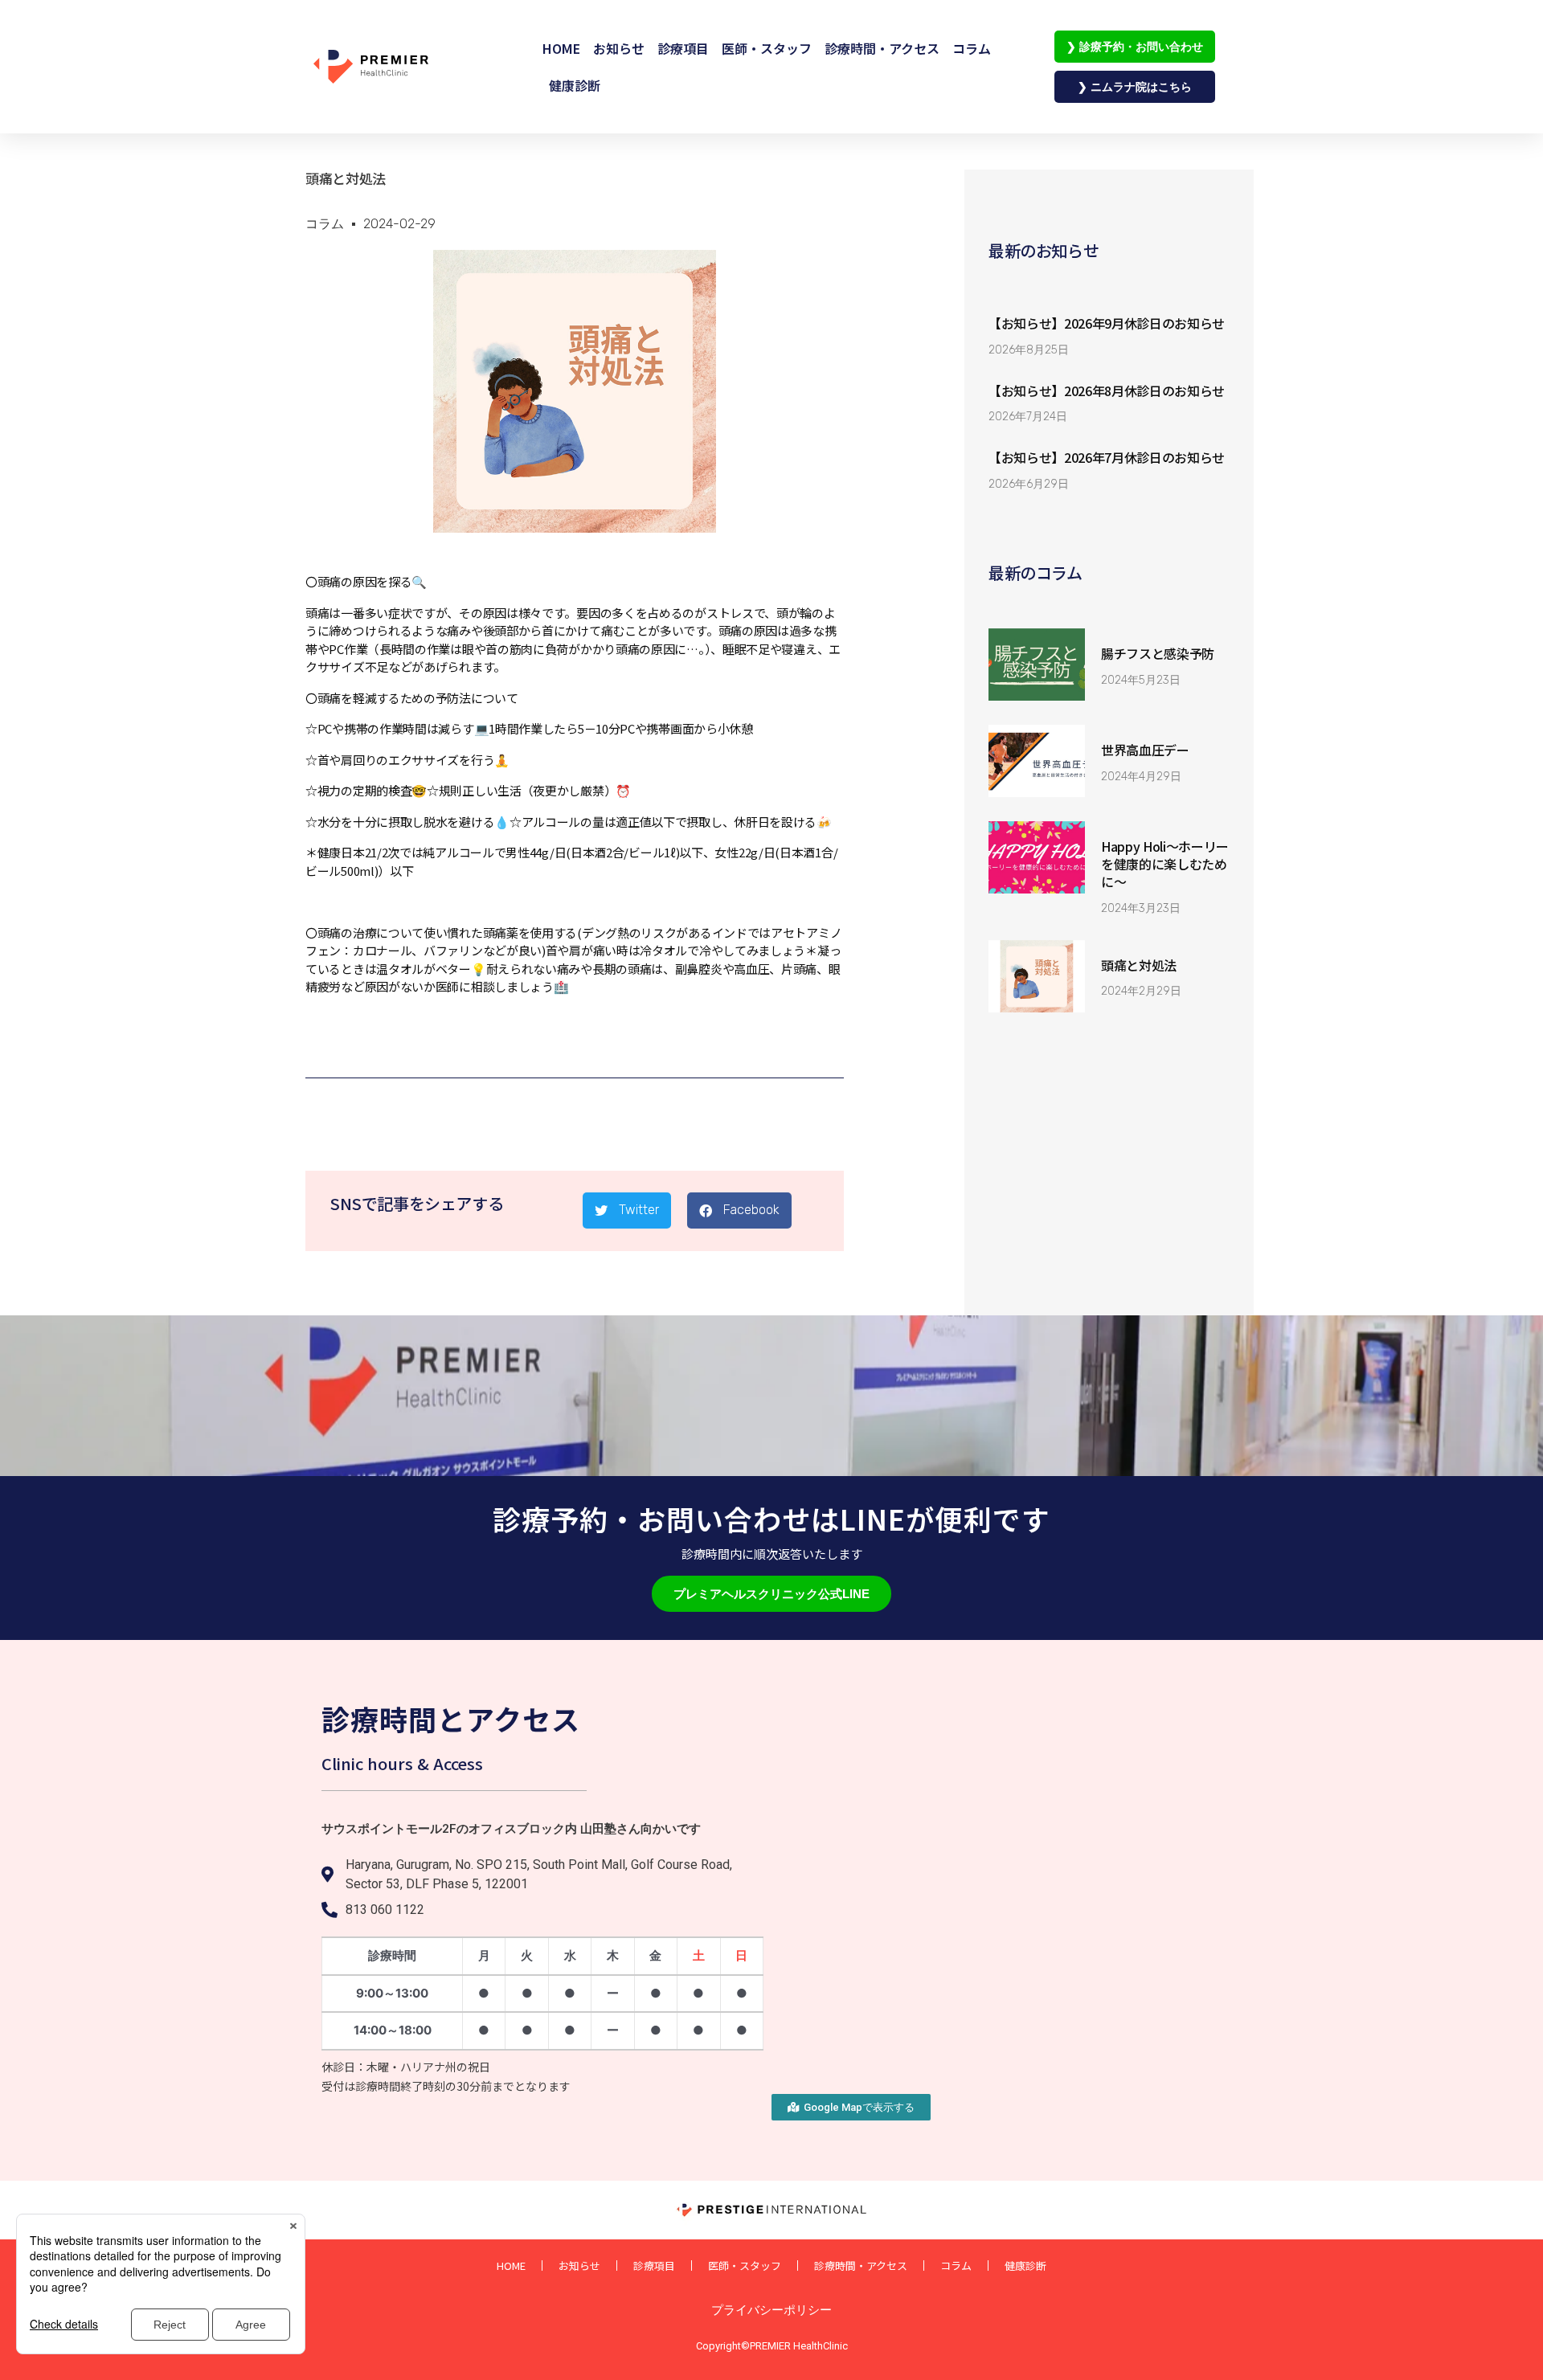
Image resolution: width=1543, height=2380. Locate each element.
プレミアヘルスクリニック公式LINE (771, 1594)
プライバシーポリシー (771, 2310)
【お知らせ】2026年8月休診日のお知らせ (1107, 391)
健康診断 (575, 85)
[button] (627, 1210)
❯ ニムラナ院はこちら (1135, 86)
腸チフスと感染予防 (1158, 653)
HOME (561, 48)
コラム (972, 48)
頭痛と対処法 (1139, 965)
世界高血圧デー (1145, 750)
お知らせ (619, 48)
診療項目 (683, 48)
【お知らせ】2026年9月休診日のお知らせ (1107, 323)
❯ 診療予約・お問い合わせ (1135, 46)
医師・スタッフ (767, 48)
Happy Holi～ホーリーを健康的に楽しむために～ (1165, 864)
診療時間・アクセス (882, 48)
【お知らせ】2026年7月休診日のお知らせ (1107, 457)
